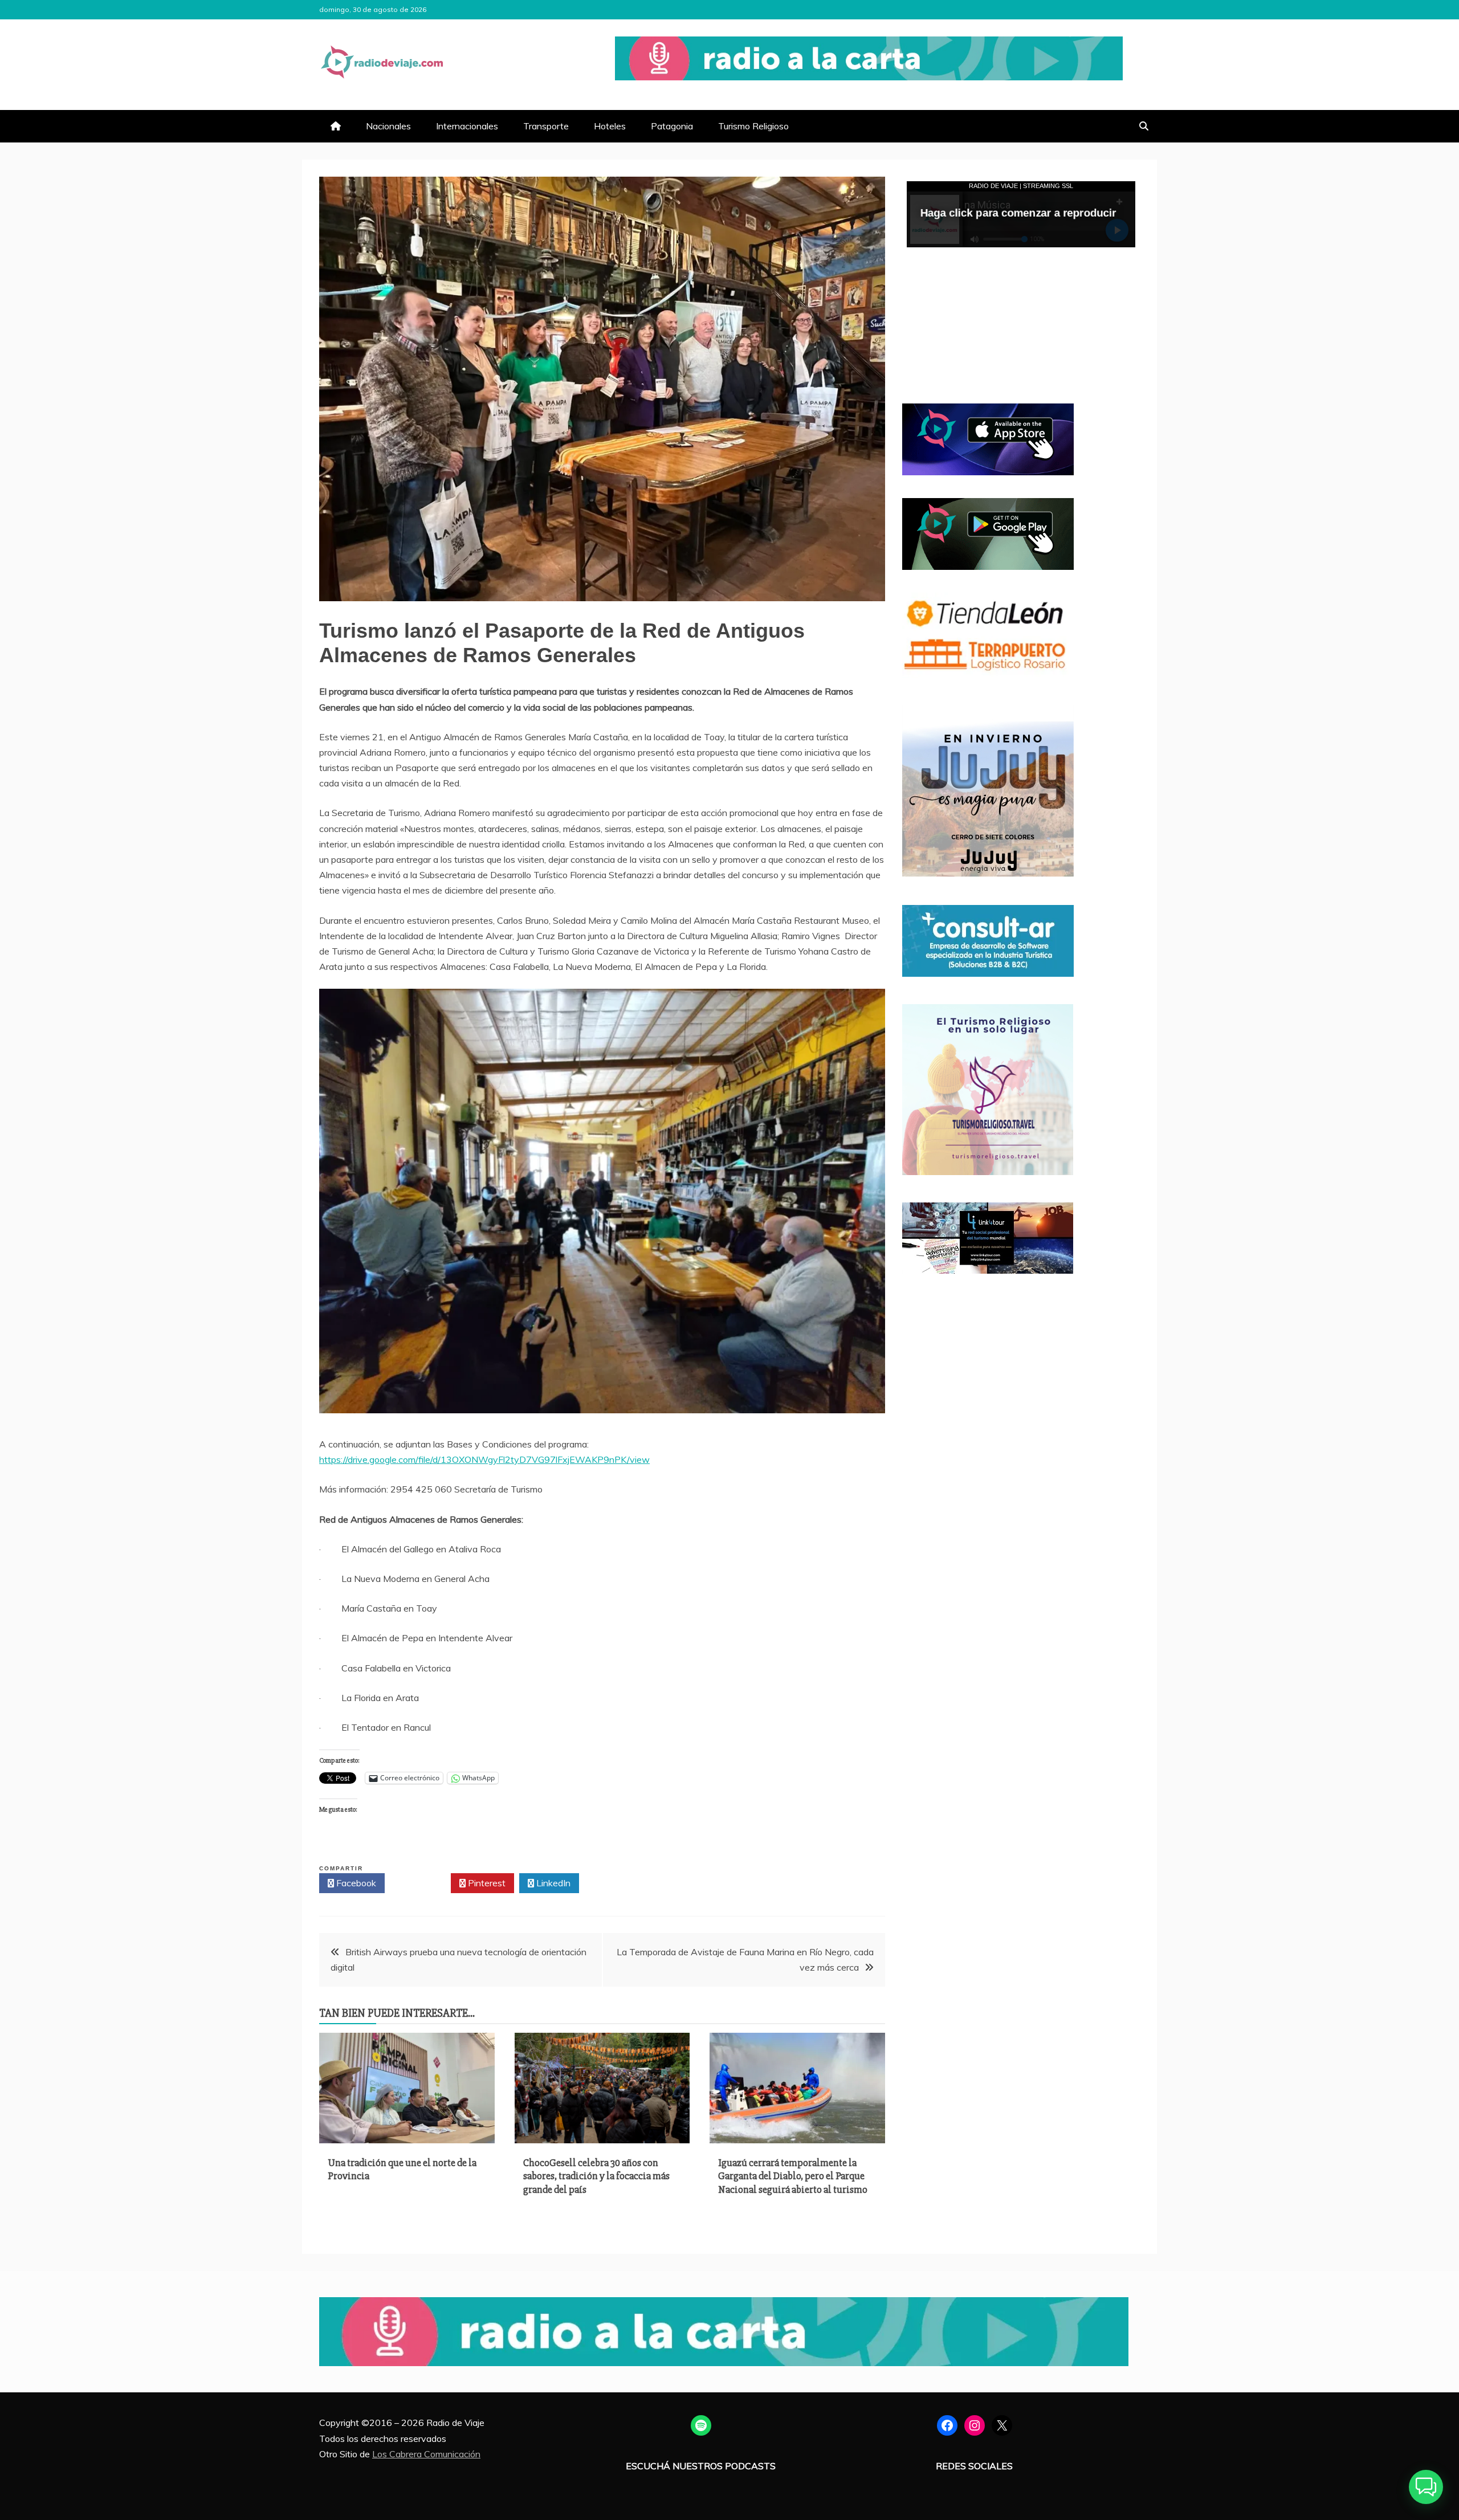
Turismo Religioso (753, 126)
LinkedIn (552, 1883)
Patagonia (672, 126)
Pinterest (486, 1883)
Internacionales (467, 126)
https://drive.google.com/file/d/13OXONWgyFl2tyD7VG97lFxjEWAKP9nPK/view (484, 1459)
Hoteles (610, 126)
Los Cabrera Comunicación (426, 2454)
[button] (1426, 2487)
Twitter (421, 1883)
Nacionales (388, 126)
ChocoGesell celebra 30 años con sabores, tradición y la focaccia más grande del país (596, 2176)
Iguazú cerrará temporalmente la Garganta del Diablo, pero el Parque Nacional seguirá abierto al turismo (793, 2176)
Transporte (546, 126)
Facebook (355, 1883)
